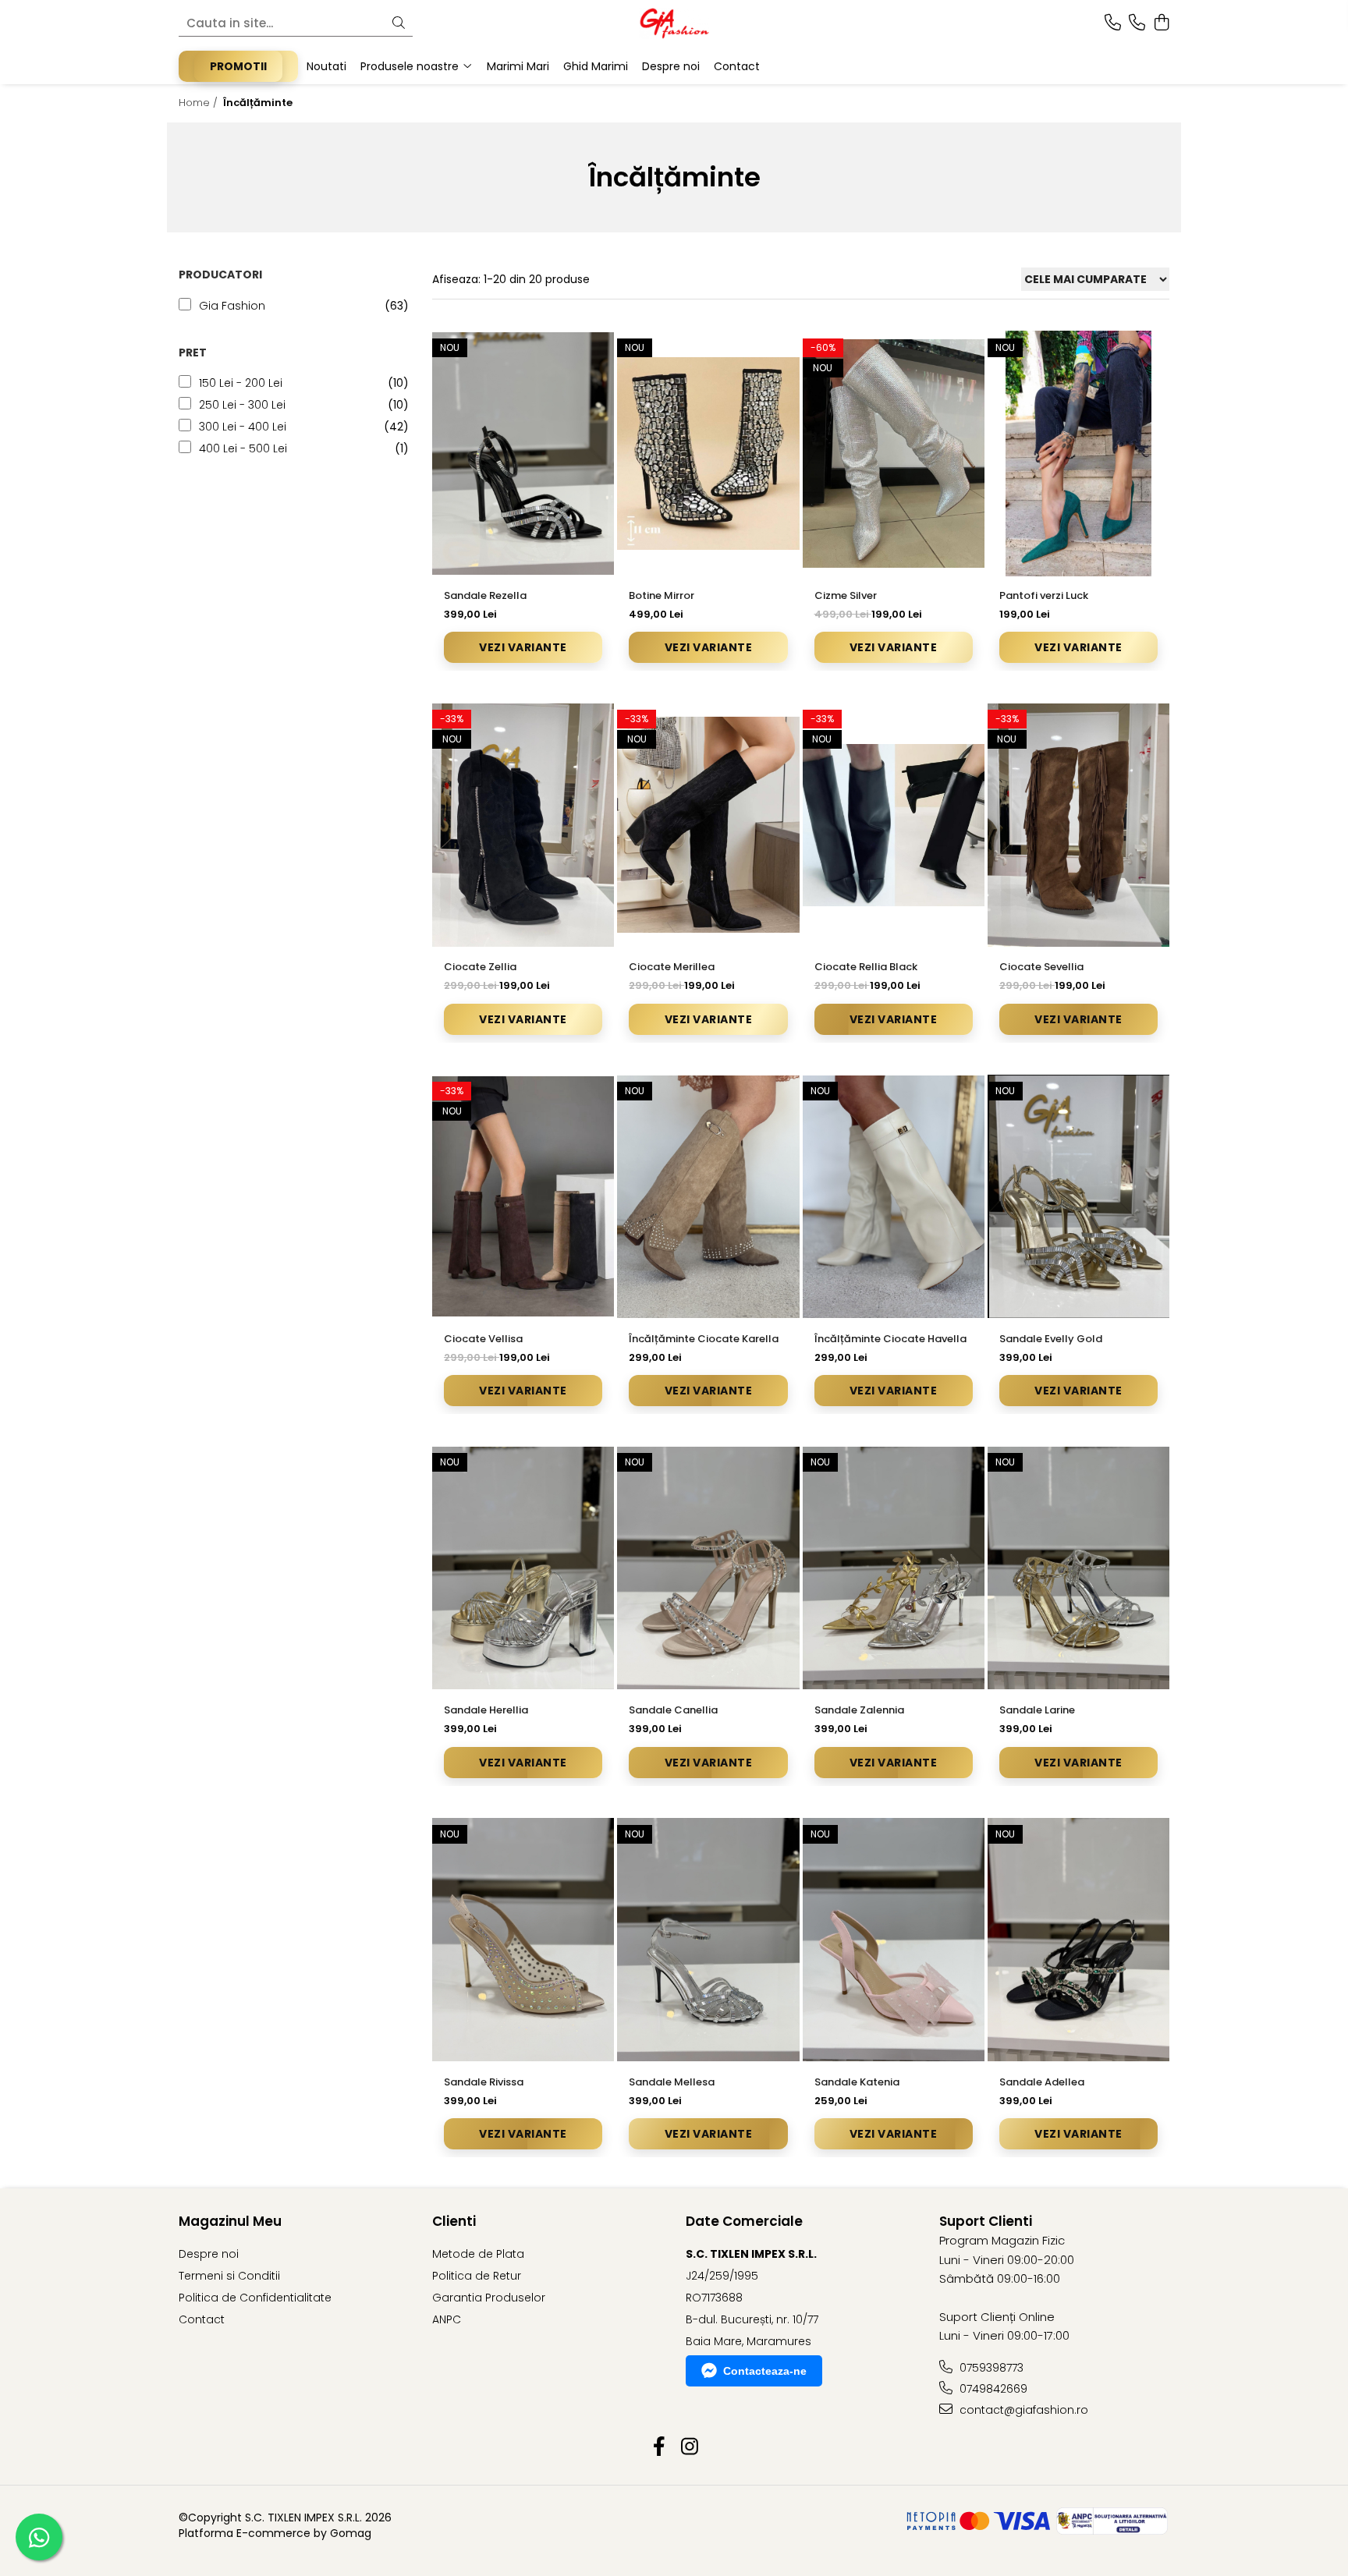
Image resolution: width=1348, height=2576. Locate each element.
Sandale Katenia (857, 2082)
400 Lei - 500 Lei (243, 448)
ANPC (447, 2319)
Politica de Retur (477, 2276)
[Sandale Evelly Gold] (1078, 1197)
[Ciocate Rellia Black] (894, 825)
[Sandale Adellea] (1078, 1940)
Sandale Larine (1037, 1710)
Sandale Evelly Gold (1051, 1339)
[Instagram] (689, 2447)
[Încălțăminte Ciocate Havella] (894, 1197)
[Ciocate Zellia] (523, 825)
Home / (200, 103)
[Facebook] (659, 2447)
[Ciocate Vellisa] (523, 1197)
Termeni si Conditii (229, 2276)
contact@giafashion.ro (1022, 2410)
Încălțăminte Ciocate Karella (704, 1339)
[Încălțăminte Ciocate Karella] (708, 1197)
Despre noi (209, 2254)
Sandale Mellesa (672, 2082)
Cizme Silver (846, 595)
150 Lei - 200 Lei (241, 383)
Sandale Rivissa (484, 2082)
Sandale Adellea (1042, 2082)
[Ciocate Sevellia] (1078, 825)
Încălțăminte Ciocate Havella (890, 1339)
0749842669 (992, 2389)
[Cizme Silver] (894, 454)
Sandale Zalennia (859, 1710)
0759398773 (990, 2368)
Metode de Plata (478, 2254)
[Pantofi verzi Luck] (1078, 454)
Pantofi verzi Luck (1044, 595)
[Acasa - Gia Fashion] (674, 23)
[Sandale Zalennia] (894, 1568)
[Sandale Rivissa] (523, 1940)
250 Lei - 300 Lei (242, 405)
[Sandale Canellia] (708, 1568)
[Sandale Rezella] (523, 454)
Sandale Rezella (485, 595)
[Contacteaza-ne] (1113, 23)
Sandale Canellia (673, 1710)
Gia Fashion (232, 306)
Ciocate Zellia (480, 967)
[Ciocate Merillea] (708, 825)
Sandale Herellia (486, 1710)
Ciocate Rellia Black (866, 967)
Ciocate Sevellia (1041, 967)
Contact (202, 2319)
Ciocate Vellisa (483, 1339)
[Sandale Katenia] (894, 1940)
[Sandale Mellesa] (708, 1940)
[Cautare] (399, 24)
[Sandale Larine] (1078, 1568)
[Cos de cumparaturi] (1161, 23)
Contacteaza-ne (765, 2371)
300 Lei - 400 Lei (243, 427)
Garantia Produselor (489, 2298)
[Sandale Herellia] (523, 1568)
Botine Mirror (662, 595)
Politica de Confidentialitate (255, 2298)
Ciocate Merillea (672, 967)
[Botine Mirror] (708, 454)
